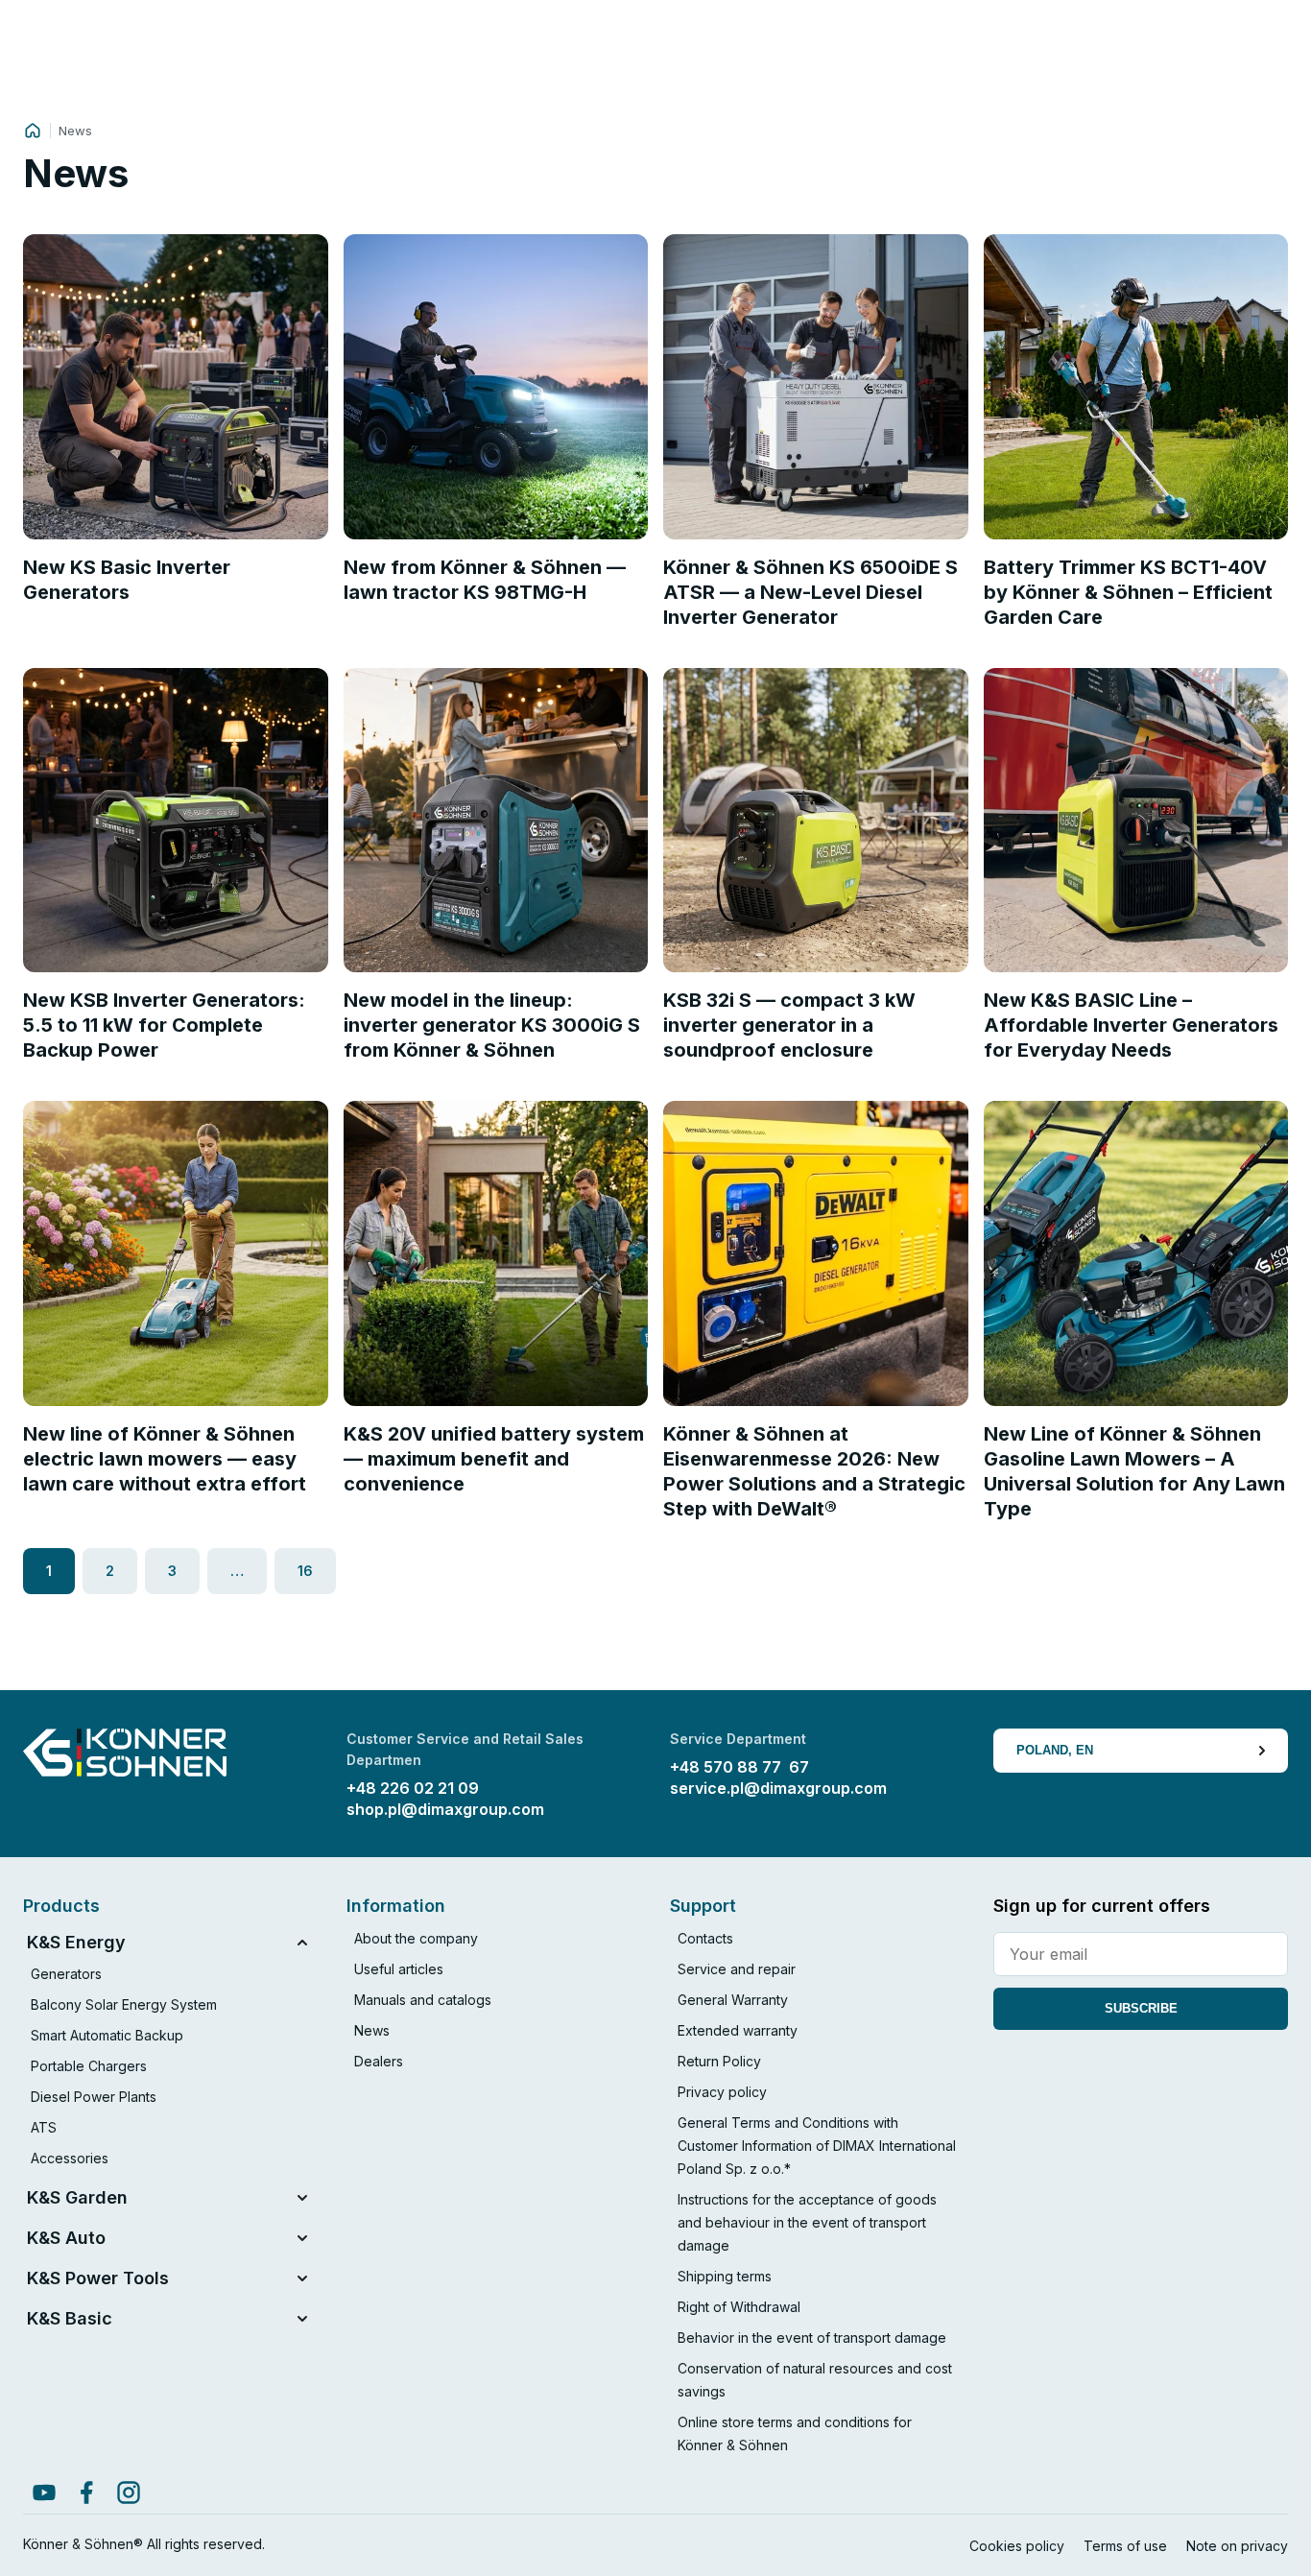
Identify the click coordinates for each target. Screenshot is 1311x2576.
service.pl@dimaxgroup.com (778, 1788)
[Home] (33, 131)
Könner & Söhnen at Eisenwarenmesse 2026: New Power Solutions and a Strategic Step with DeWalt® (814, 1471)
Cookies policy (1017, 2546)
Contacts (705, 1938)
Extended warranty (738, 2030)
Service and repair (737, 1969)
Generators (66, 1974)
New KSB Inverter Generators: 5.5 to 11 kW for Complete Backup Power (164, 1025)
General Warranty (733, 2000)
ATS (44, 2127)
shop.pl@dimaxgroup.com (445, 1809)
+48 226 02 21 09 (413, 1788)
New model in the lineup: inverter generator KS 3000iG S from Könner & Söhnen (492, 1025)
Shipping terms (725, 2276)
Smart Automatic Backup (107, 2035)
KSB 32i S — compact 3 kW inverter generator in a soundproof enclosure (789, 1025)
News (372, 2030)
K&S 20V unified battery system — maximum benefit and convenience (494, 1459)
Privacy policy (722, 2092)
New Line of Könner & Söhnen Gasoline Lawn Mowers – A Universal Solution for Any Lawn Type (1134, 1471)
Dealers (379, 2061)
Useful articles (399, 1969)
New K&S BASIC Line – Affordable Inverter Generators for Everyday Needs (1131, 1025)
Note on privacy (1237, 2546)
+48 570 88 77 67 (739, 1767)
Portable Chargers (89, 2066)
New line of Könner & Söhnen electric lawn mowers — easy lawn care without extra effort (165, 1459)
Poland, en (1055, 1750)
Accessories (70, 2158)
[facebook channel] (86, 2493)
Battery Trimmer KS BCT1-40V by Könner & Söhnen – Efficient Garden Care (1128, 592)
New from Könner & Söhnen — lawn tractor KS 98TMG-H (485, 580)
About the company (416, 1938)
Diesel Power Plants (94, 2097)
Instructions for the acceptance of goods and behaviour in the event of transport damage (807, 2222)
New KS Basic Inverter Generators (127, 580)
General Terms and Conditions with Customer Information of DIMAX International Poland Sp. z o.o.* (817, 2146)
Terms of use (1125, 2546)
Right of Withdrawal (739, 2307)
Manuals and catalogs (423, 2000)
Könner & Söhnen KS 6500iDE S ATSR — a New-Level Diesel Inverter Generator (810, 592)
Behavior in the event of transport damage (812, 2337)
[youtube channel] (44, 2493)
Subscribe (1141, 2008)
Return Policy (719, 2061)
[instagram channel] (129, 2493)
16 (305, 1571)
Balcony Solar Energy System (124, 2004)
